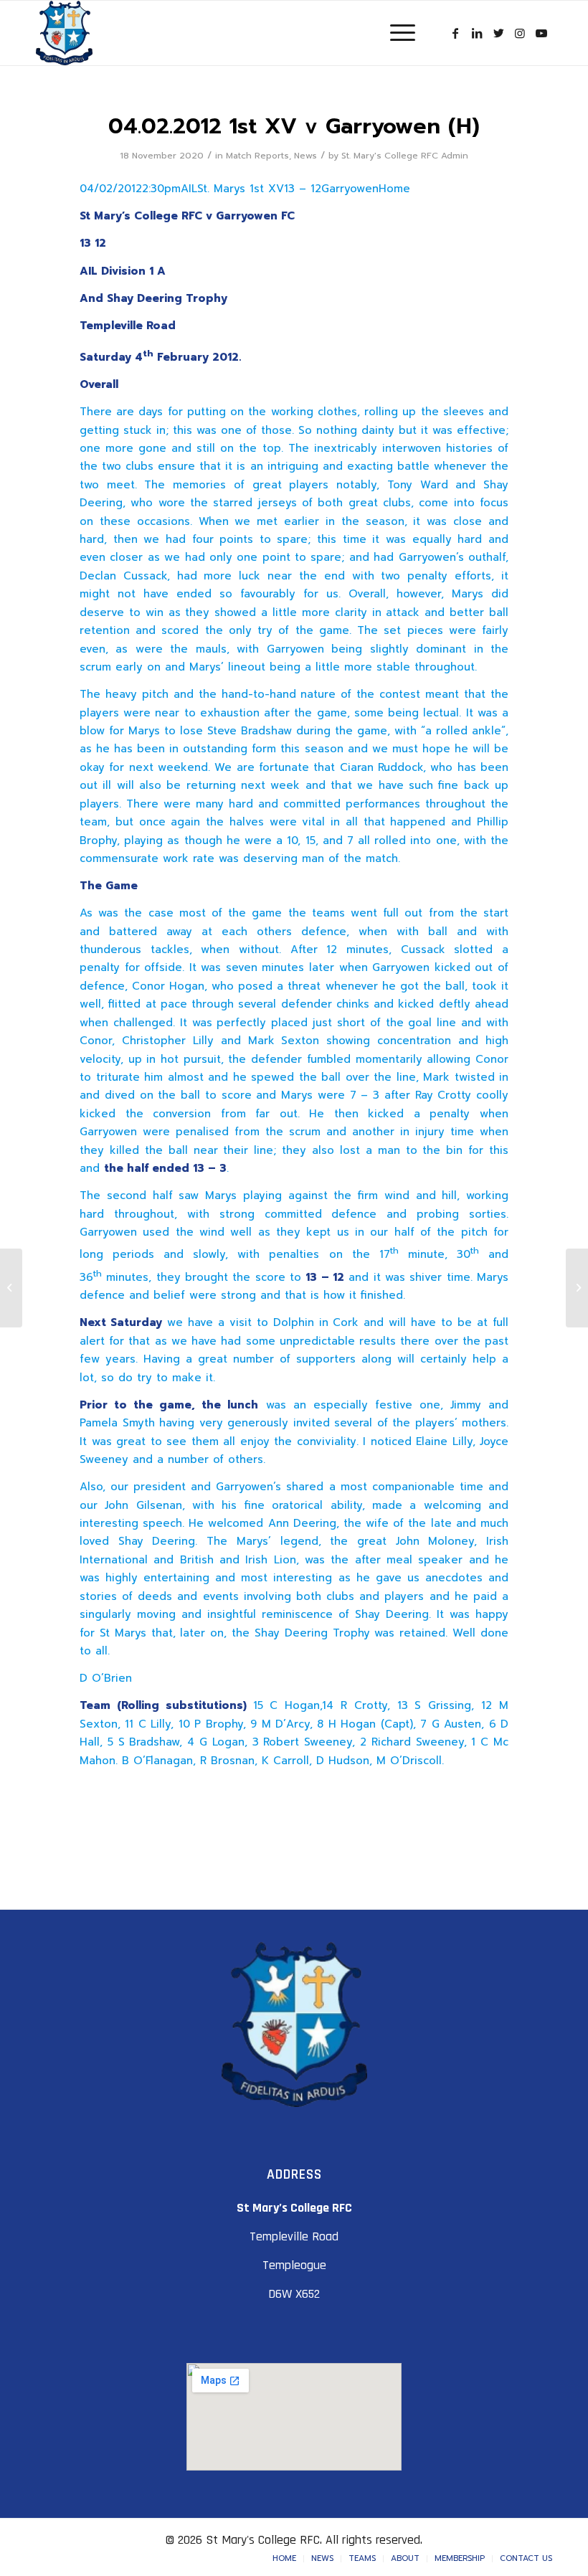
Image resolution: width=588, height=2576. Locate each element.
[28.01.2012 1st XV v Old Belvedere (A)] (11, 1288)
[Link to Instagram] (520, 33)
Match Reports (257, 156)
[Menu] (395, 33)
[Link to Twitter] (498, 33)
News (305, 156)
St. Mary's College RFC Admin (405, 156)
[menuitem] (284, 2559)
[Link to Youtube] (541, 33)
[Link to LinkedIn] (477, 33)
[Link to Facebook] (455, 33)
